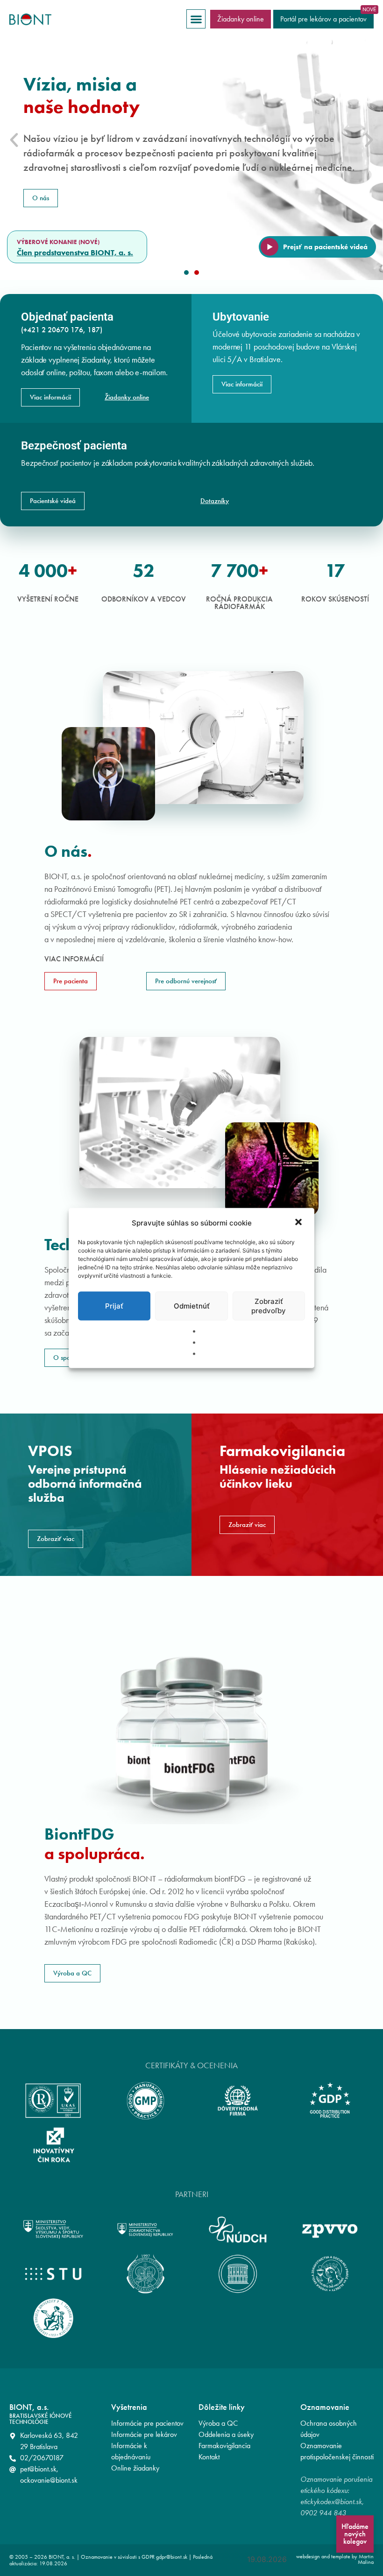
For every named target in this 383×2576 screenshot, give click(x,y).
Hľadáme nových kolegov (355, 2534)
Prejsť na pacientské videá (325, 247)
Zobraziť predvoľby (269, 1306)
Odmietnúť (192, 1306)
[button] (299, 1223)
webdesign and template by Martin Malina (335, 2559)
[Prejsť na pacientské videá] (270, 247)
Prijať (114, 1306)
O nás (41, 198)
